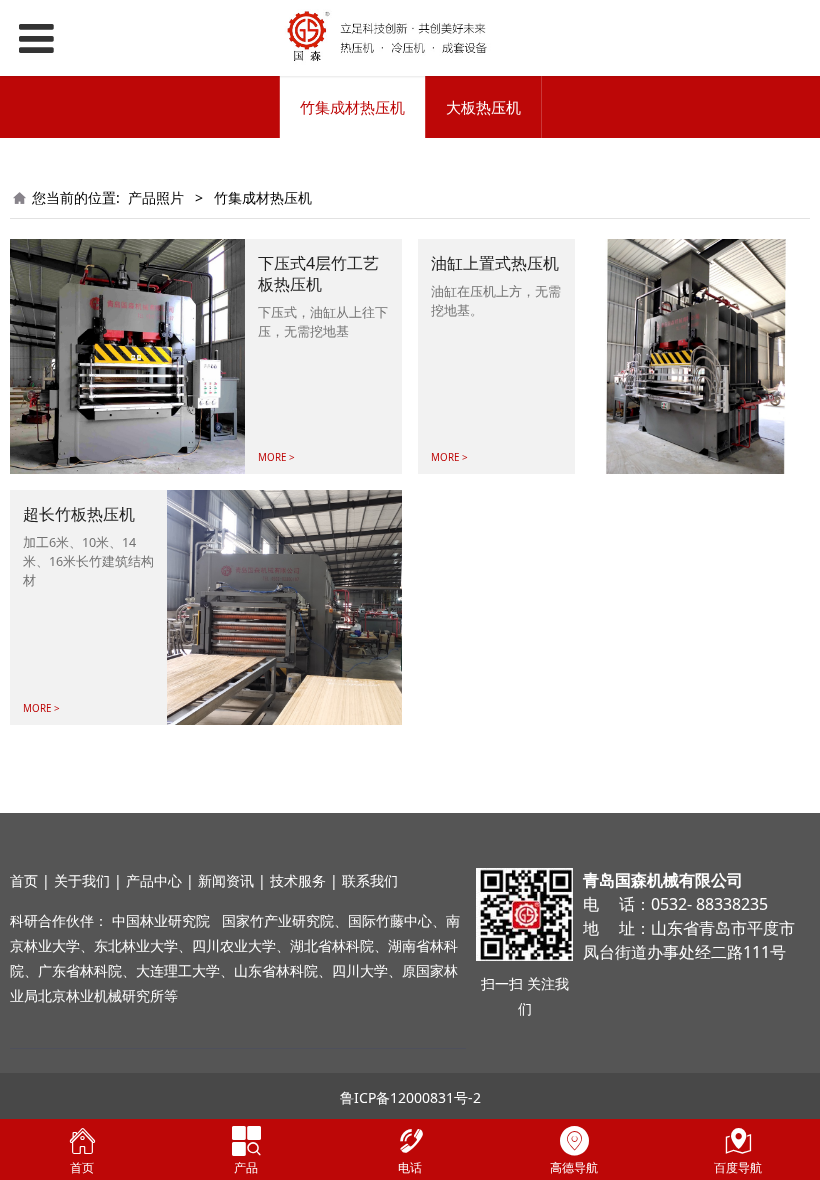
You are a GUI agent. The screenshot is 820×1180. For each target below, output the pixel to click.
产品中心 (154, 880)
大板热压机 (483, 107)
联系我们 (370, 880)
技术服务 (298, 880)
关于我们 (82, 880)
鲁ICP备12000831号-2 (410, 1097)
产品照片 (156, 197)
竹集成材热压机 (352, 107)
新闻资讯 (226, 880)
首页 (24, 880)
